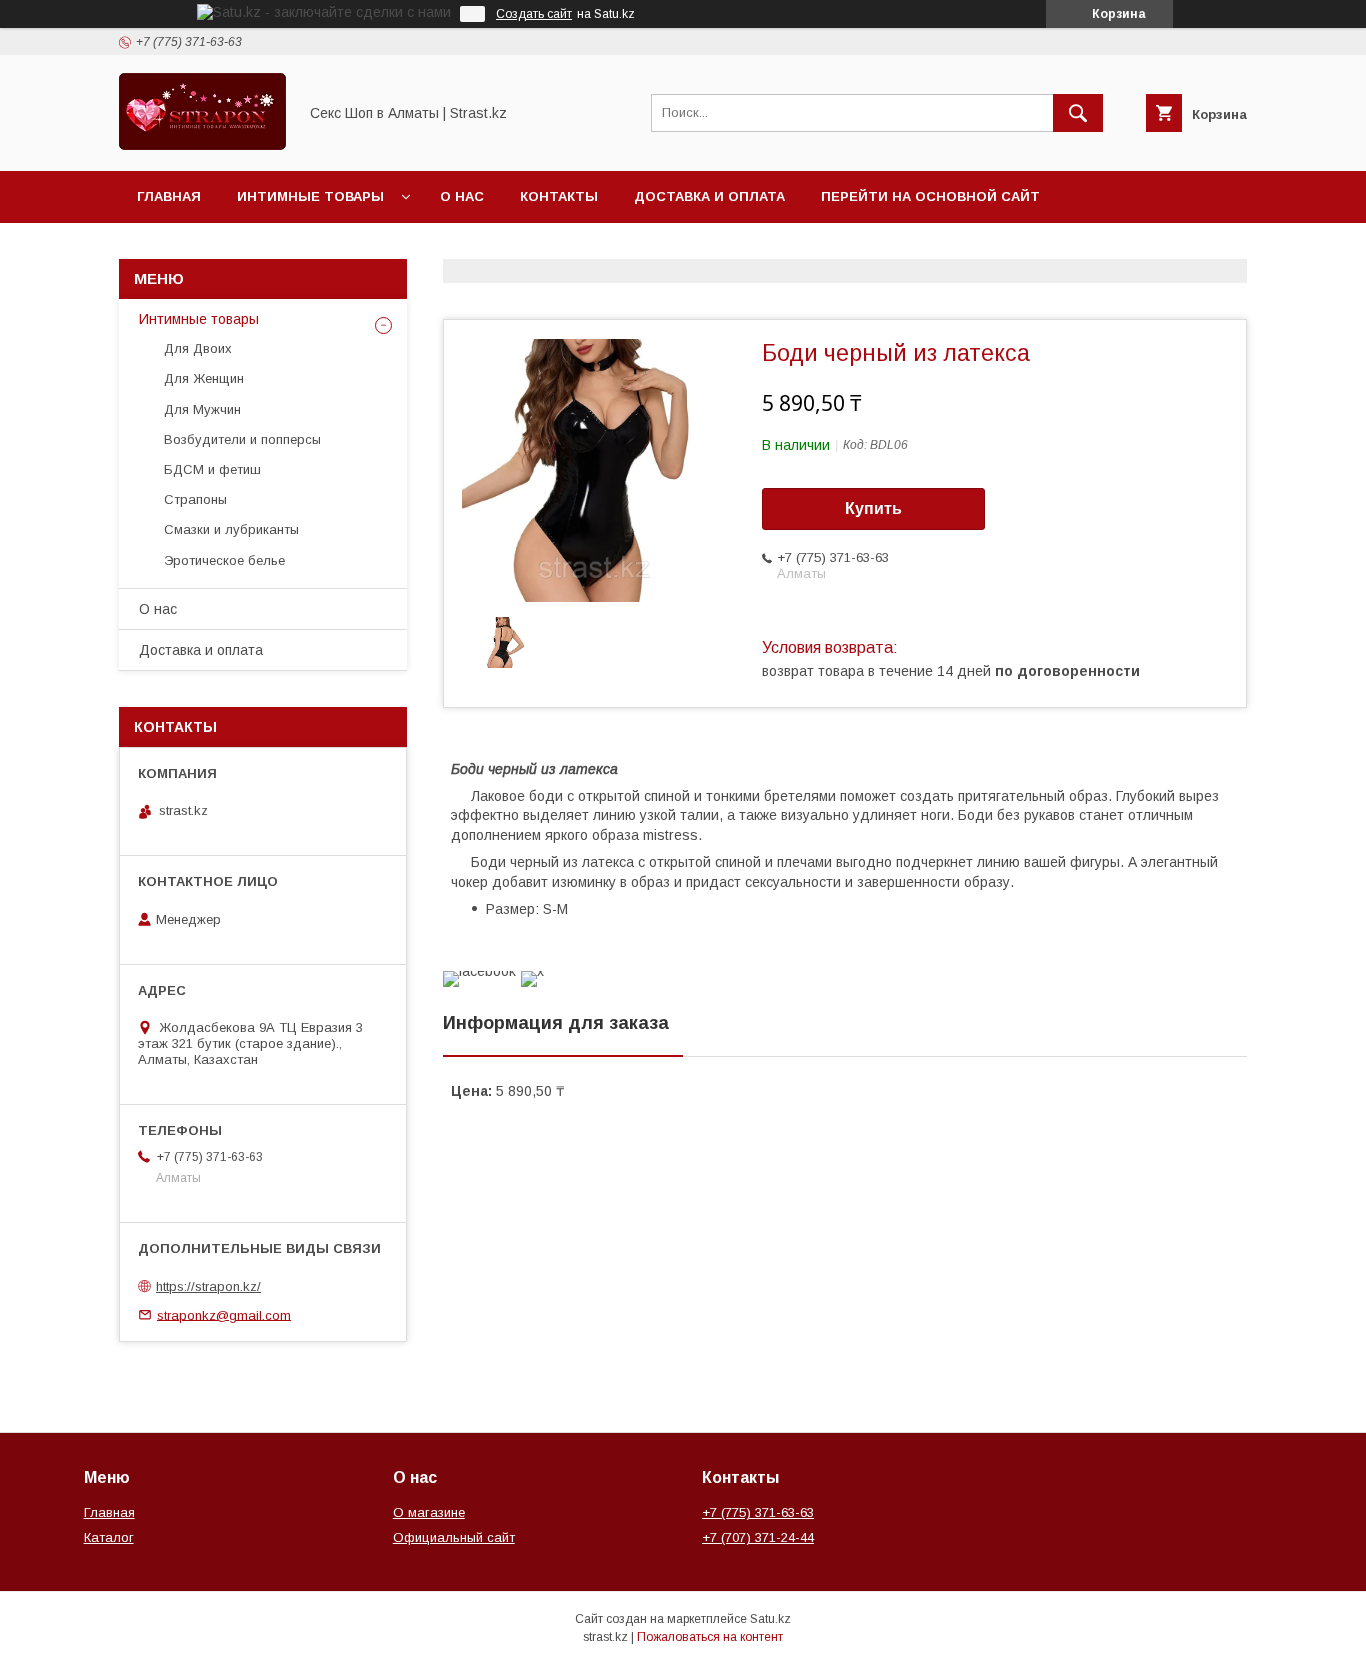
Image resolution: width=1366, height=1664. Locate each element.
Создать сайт (534, 14)
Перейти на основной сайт (930, 196)
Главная (169, 196)
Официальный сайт (454, 1537)
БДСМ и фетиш (212, 469)
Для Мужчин (202, 409)
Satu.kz (770, 1619)
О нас (462, 196)
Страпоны (195, 499)
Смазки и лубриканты (231, 529)
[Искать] (1078, 113)
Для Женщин (204, 378)
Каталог (109, 1537)
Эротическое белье (224, 560)
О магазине (429, 1512)
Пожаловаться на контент (710, 1637)
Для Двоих (198, 348)
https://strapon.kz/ (208, 1286)
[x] (532, 971)
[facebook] (479, 971)
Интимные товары (310, 196)
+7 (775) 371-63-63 (758, 1512)
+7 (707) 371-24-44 (758, 1537)
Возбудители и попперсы (242, 439)
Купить (873, 508)
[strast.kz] (202, 145)
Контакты (559, 196)
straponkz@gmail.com (224, 1314)
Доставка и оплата (709, 196)
